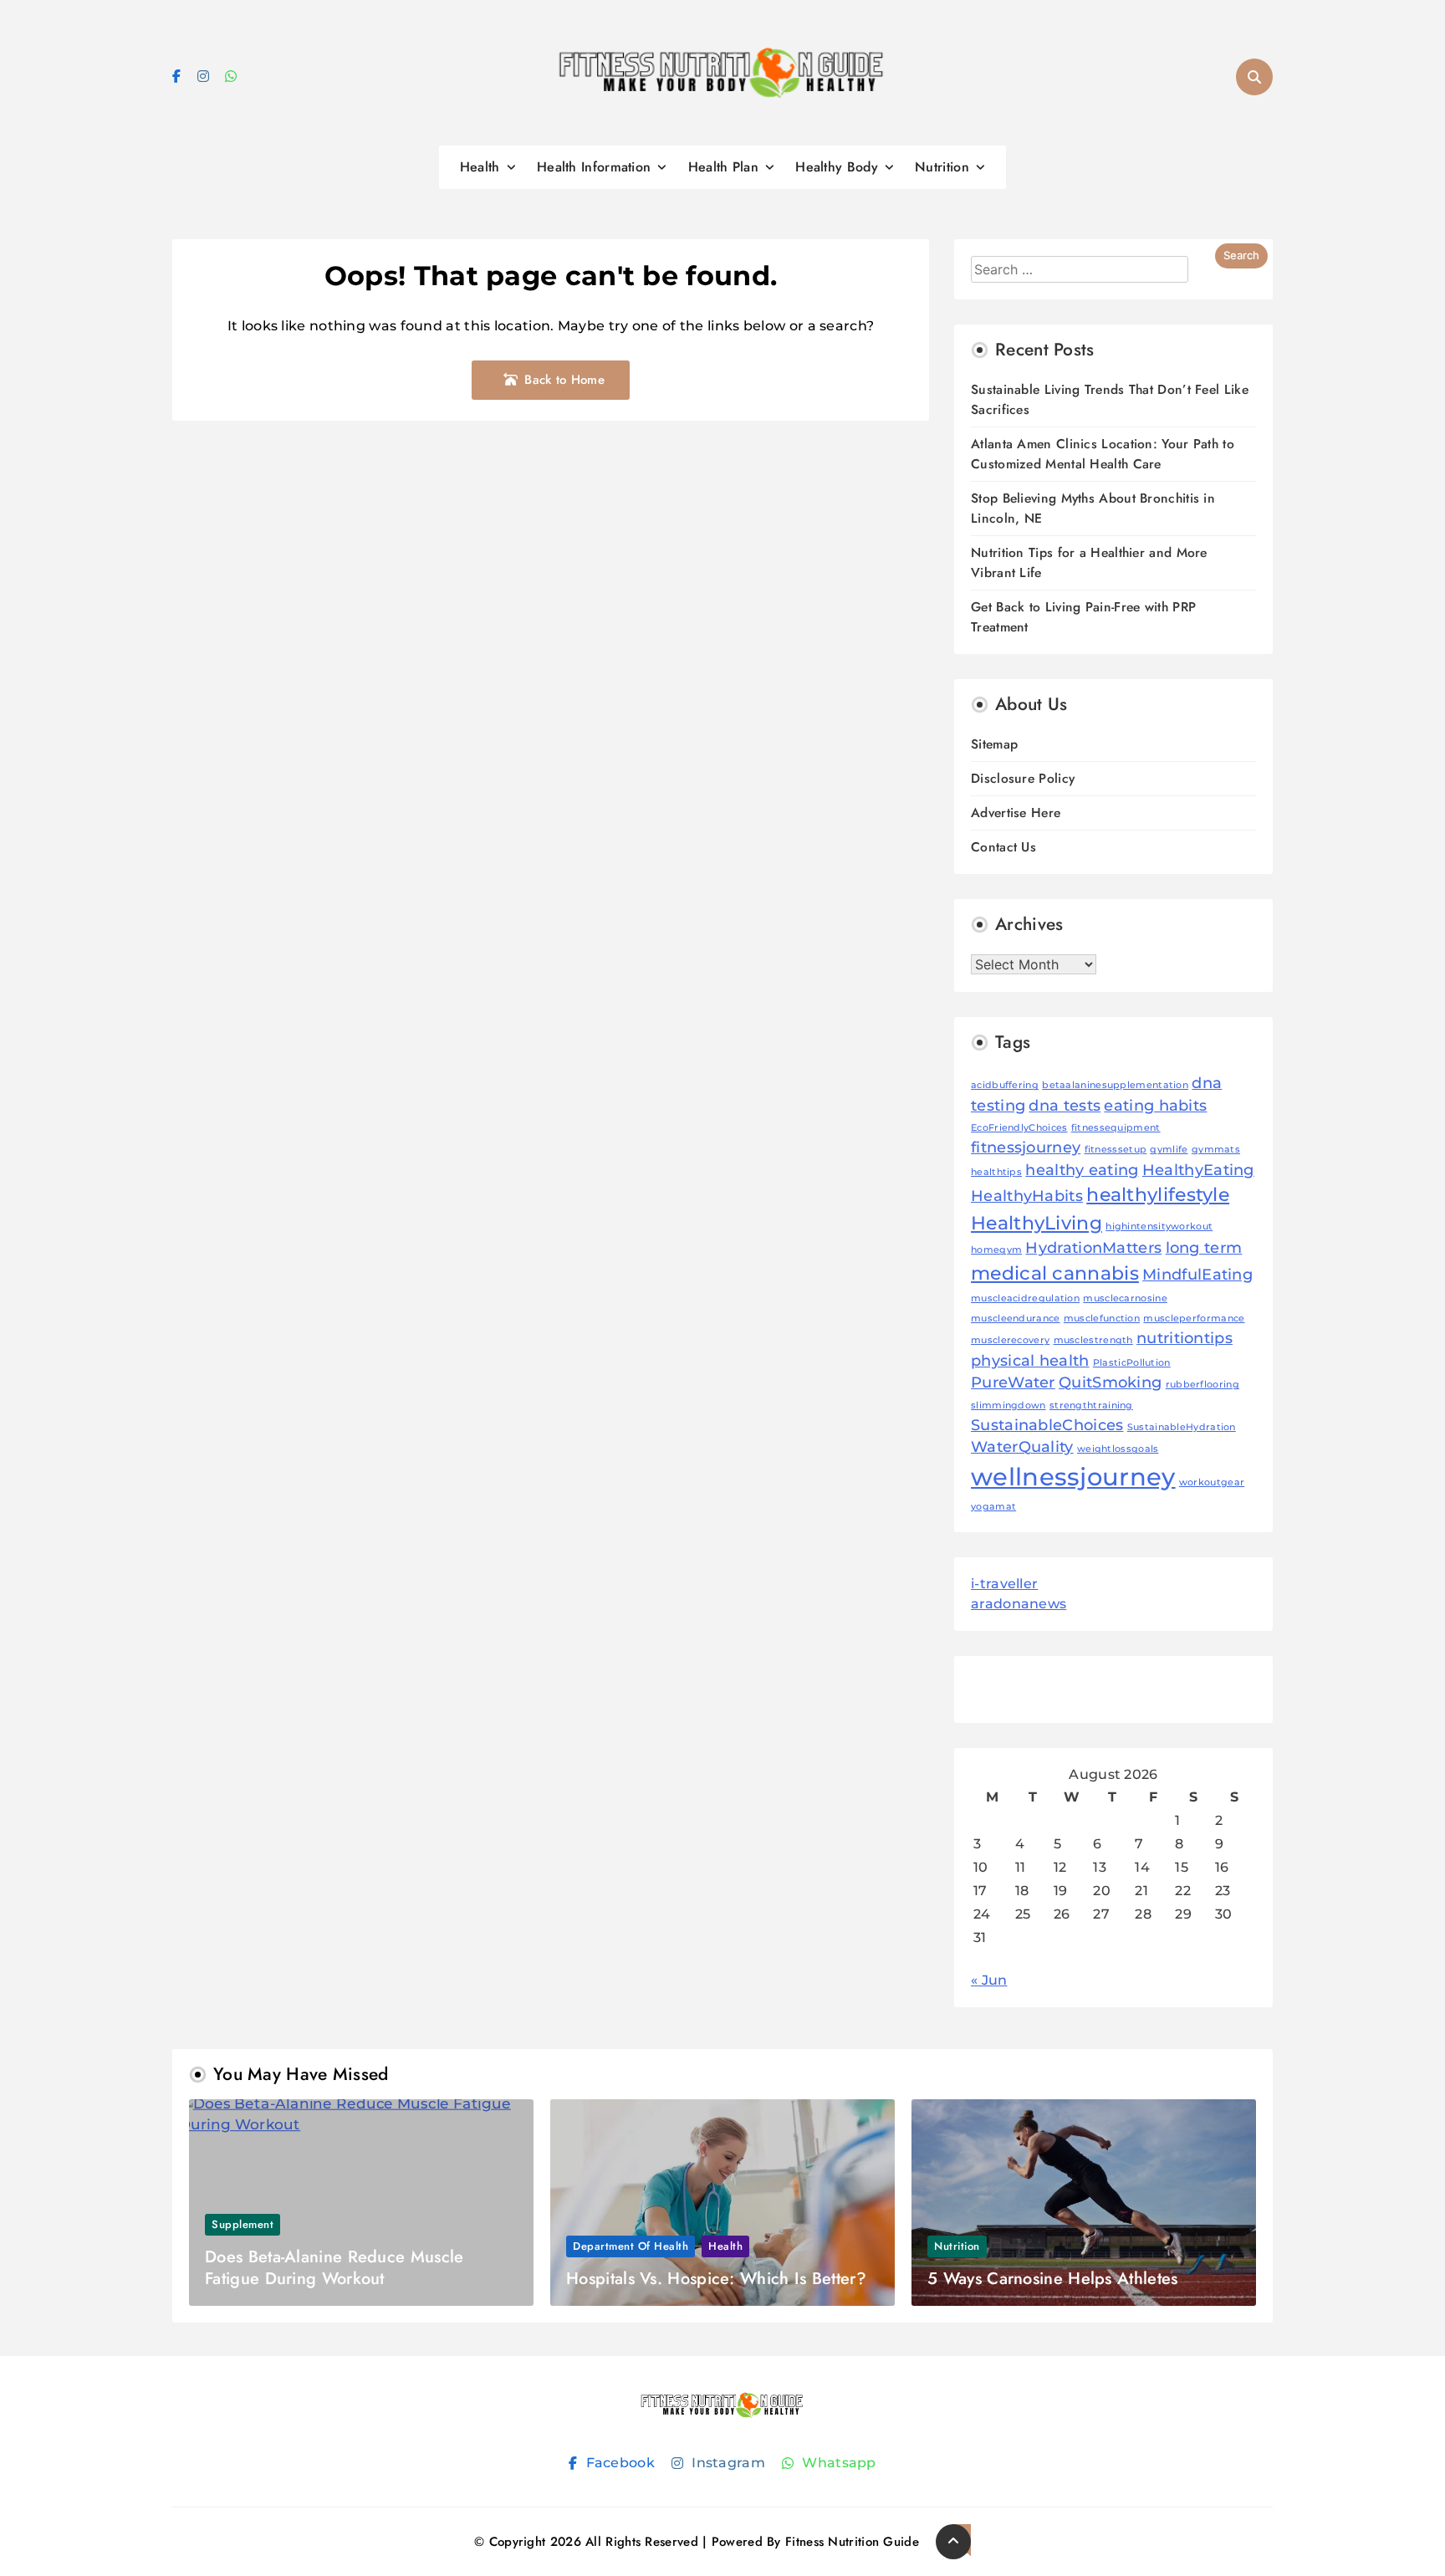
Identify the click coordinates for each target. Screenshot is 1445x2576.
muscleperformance (1194, 1319)
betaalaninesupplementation (1115, 1085)
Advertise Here (1016, 813)
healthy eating (1082, 1170)
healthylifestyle (1158, 1194)
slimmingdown (1008, 1406)
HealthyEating (1198, 1170)
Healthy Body (837, 167)
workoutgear (1212, 1482)
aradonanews (1019, 1604)
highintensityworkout (1159, 1227)
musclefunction (1102, 1319)
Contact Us (1003, 847)
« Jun (989, 1980)
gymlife (1169, 1150)
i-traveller (1004, 1584)
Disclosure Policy (1023, 778)
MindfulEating (1197, 1274)
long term (1204, 1247)
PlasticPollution (1132, 1363)
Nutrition (942, 167)
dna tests (1065, 1105)
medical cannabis (1055, 1273)
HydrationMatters (1093, 1247)
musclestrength (1093, 1340)
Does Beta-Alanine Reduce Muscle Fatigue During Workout (334, 2268)
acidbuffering (1005, 1085)
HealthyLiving (1037, 1223)
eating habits (1155, 1105)
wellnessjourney (1073, 1477)
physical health (1030, 1360)
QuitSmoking (1110, 1382)
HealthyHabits (1027, 1196)
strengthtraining (1091, 1406)
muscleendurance (1016, 1319)
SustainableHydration (1182, 1427)
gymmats (1216, 1150)
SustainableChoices (1047, 1425)
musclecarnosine (1125, 1298)
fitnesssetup (1116, 1150)
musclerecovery (1010, 1340)
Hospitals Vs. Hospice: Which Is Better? (716, 2279)
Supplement (243, 2224)
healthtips (996, 1172)
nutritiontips (1185, 1338)
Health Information (594, 167)
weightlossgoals (1118, 1449)
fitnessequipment (1116, 1128)
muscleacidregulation (1025, 1298)
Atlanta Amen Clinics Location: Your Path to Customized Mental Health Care (1103, 454)
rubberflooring (1202, 1385)
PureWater (1013, 1382)
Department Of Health (631, 2246)
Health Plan (723, 167)
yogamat (993, 1507)
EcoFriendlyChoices (1019, 1128)
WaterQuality (1022, 1446)
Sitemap (994, 744)
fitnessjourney (1026, 1147)
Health (480, 167)
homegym (996, 1250)
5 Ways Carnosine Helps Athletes (1052, 2279)
